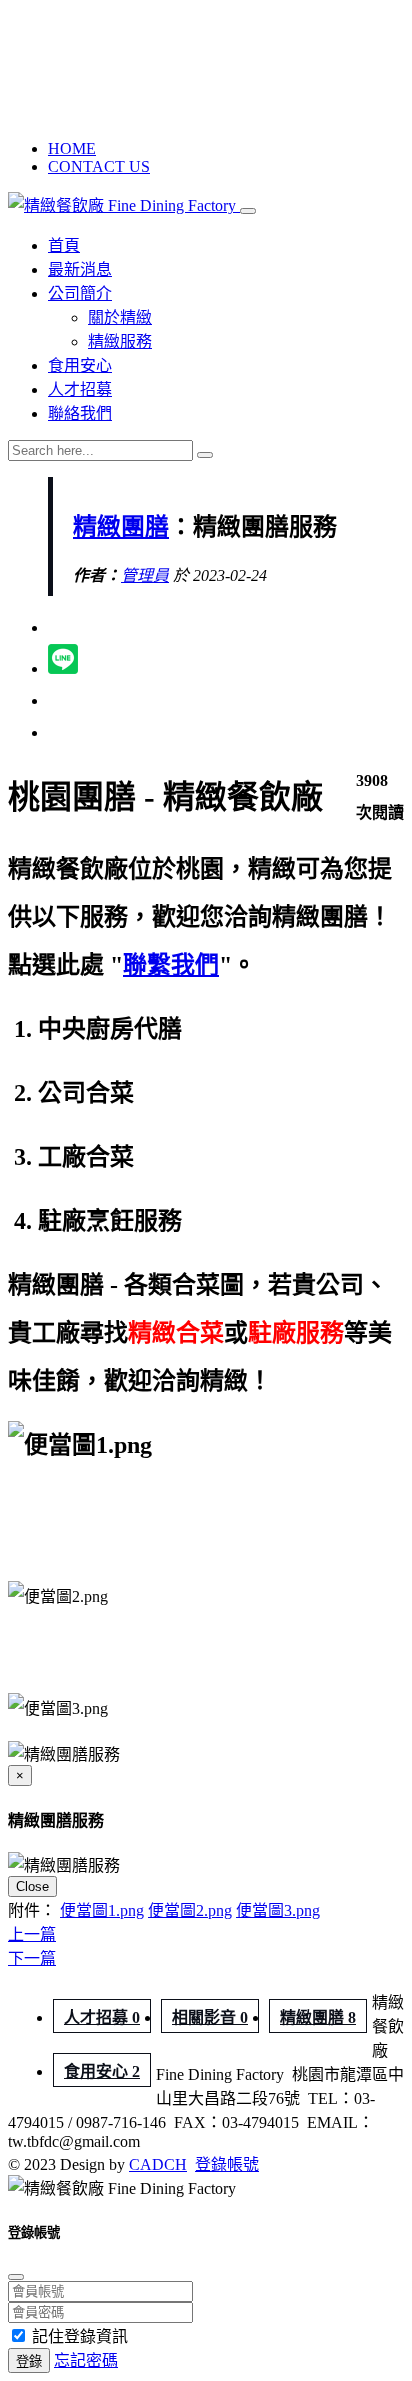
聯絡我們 (80, 413)
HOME (72, 148)
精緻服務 (120, 341)
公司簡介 (80, 293)
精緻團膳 (121, 527)
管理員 (145, 575)
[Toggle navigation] (248, 211)
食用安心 (80, 365)
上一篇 (32, 1934)
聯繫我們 (171, 965)
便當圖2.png (190, 1910)
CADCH (158, 2164)
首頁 (64, 245)
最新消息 (80, 269)
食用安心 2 (102, 2071)
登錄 (29, 2361)
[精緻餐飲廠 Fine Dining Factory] (124, 205)
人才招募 (80, 389)
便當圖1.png (102, 1910)
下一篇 (32, 1958)
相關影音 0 (210, 2017)
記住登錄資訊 (80, 2336)
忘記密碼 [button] (86, 2360)
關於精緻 (120, 317)
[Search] (205, 455)
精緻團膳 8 (318, 2017)
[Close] (16, 2277)
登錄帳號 (227, 2164)
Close (32, 1886)
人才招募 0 (102, 2017)
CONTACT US (99, 166)
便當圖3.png (278, 1910)
